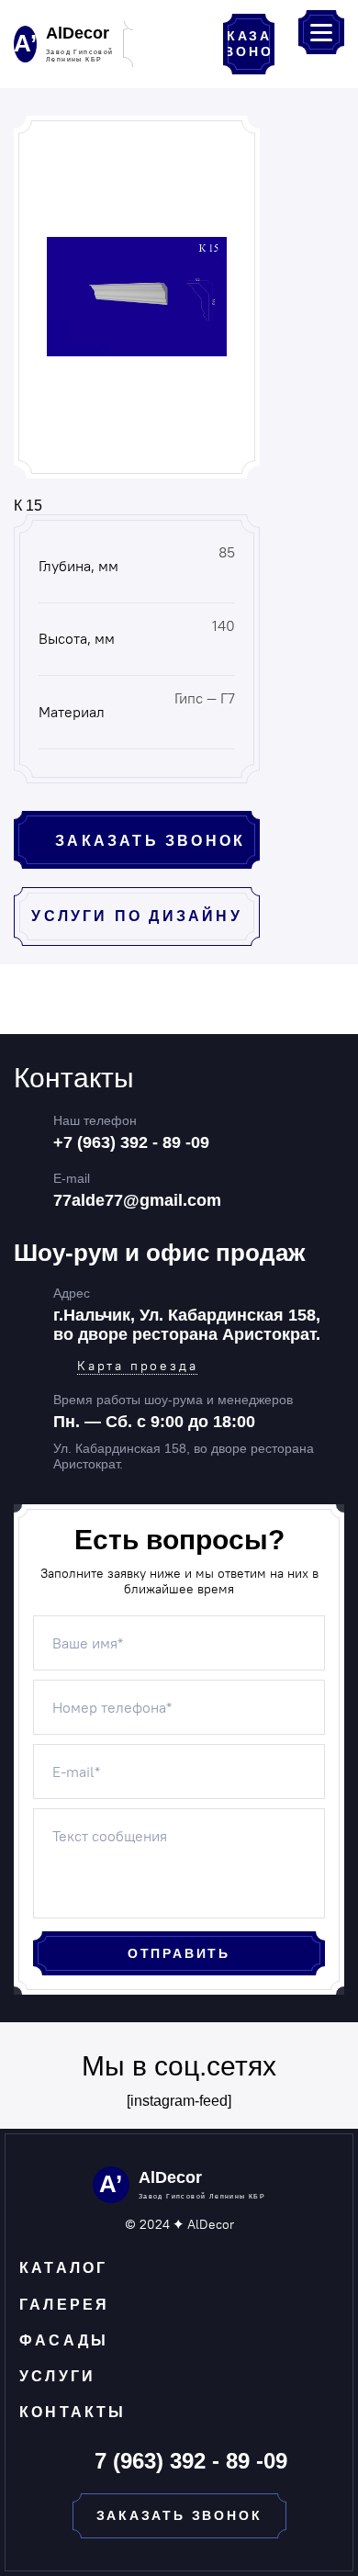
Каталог (63, 2268)
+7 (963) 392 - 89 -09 (131, 1142)
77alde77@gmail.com (137, 1200)
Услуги (57, 2376)
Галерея (64, 2305)
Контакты (73, 2412)
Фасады (64, 2340)
